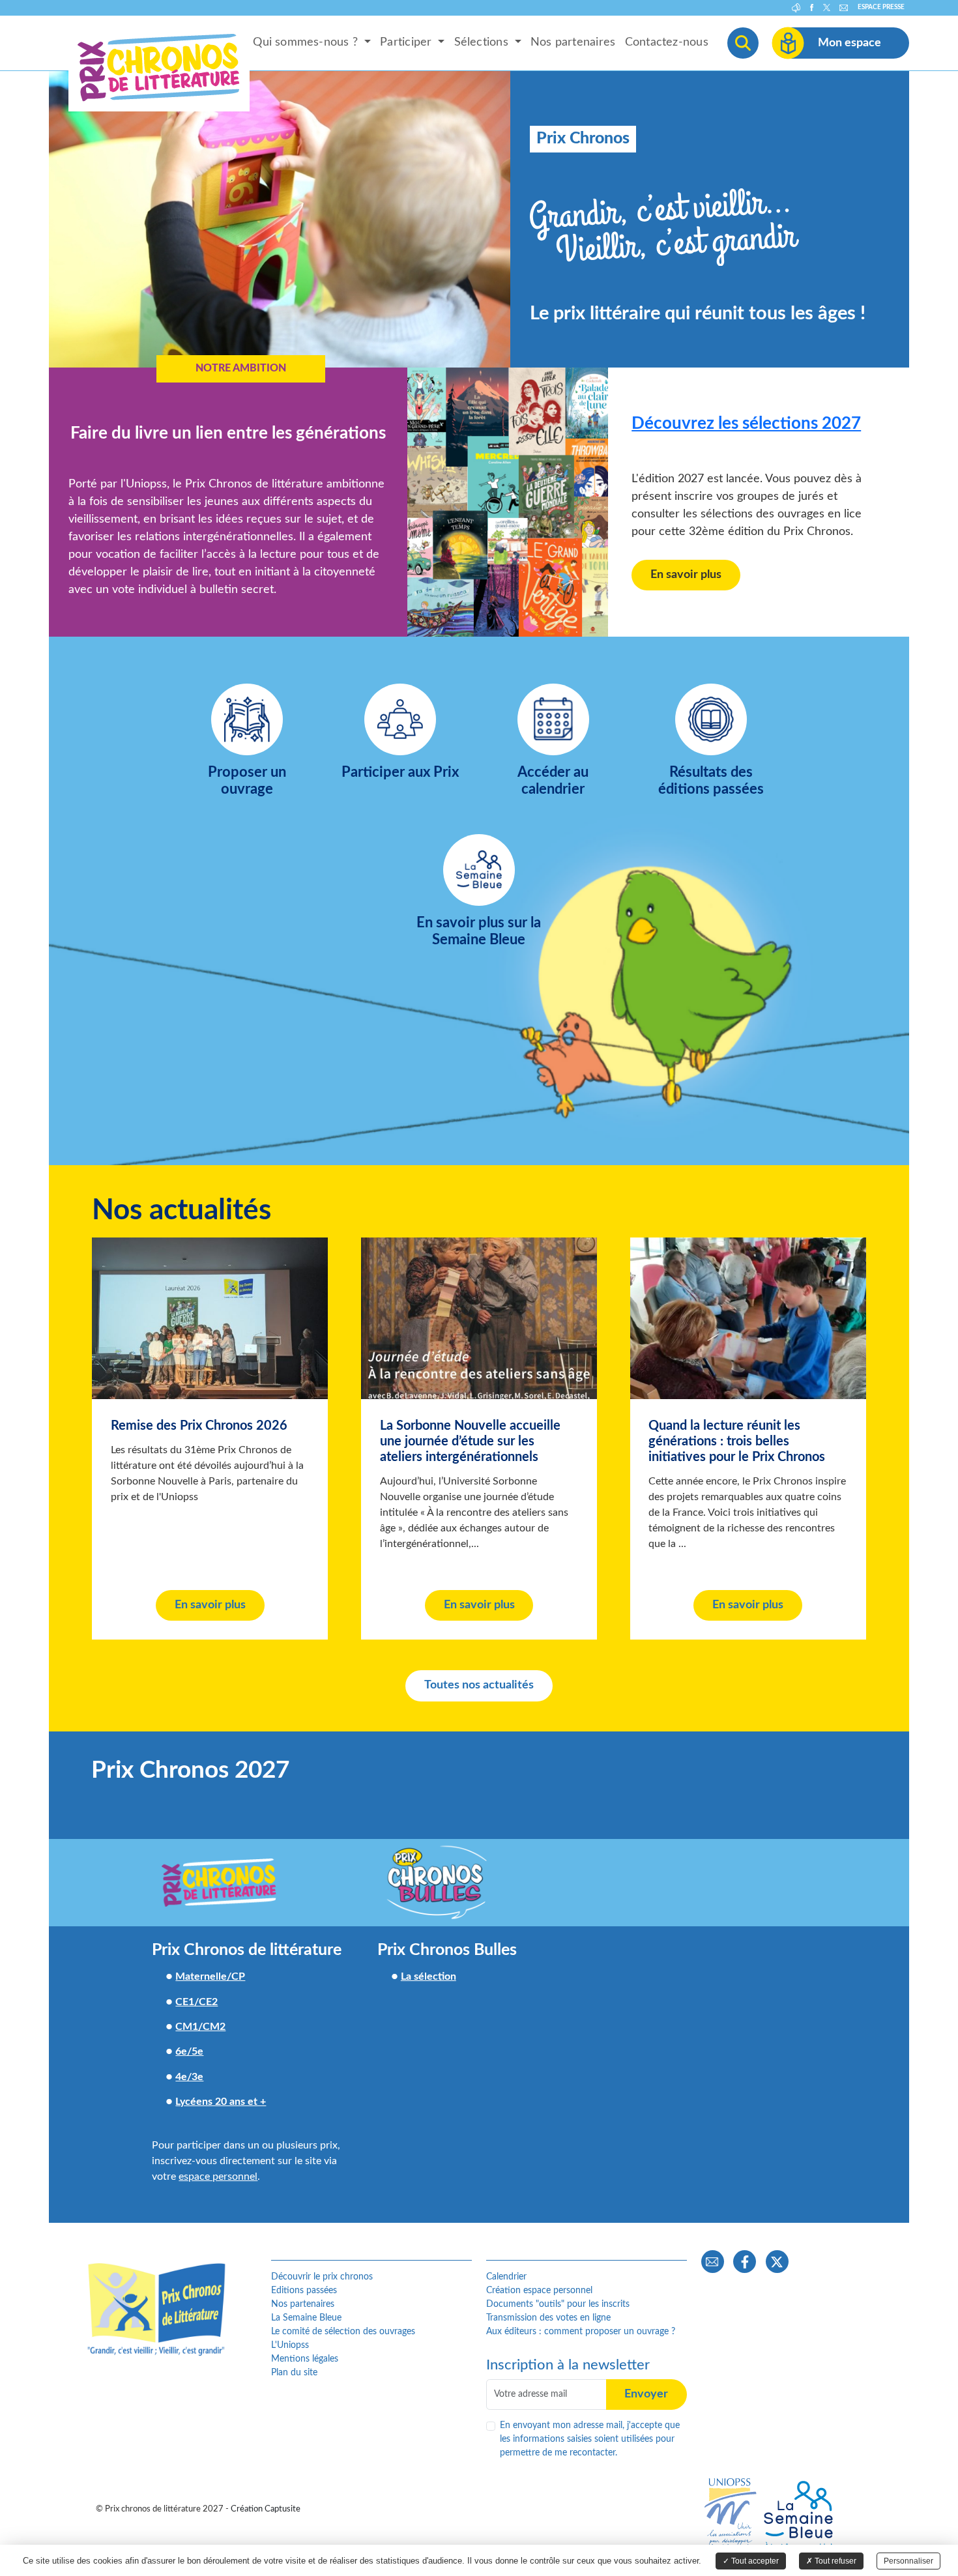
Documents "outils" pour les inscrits (558, 2304)
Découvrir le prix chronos (322, 2277)
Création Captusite (266, 2509)
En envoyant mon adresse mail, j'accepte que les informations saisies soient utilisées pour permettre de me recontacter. (590, 2439)
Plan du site (294, 2373)
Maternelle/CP (210, 1976)
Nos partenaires (573, 43)
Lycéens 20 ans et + (221, 2102)
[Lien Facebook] (745, 2262)
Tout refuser (835, 2561)
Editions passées (304, 2291)
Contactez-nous (667, 43)
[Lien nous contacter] (713, 2262)
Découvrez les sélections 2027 (746, 424)
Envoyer (646, 2394)
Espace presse (881, 7)
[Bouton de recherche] (743, 43)
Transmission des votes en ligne (548, 2318)
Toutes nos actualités (479, 1685)
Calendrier (506, 2277)
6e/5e (189, 2051)
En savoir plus (686, 575)
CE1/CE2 (196, 2002)
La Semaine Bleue (306, 2318)
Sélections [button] (483, 43)
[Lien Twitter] (777, 2262)
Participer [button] (407, 43)
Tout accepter (754, 2561)
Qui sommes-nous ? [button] (307, 43)
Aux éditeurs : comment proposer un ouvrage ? (581, 2332)
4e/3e (189, 2077)
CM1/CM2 (200, 2027)
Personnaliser (908, 2561)
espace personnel (218, 2177)
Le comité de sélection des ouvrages (343, 2332)
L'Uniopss (290, 2345)
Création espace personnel (539, 2291)
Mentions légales (305, 2359)
